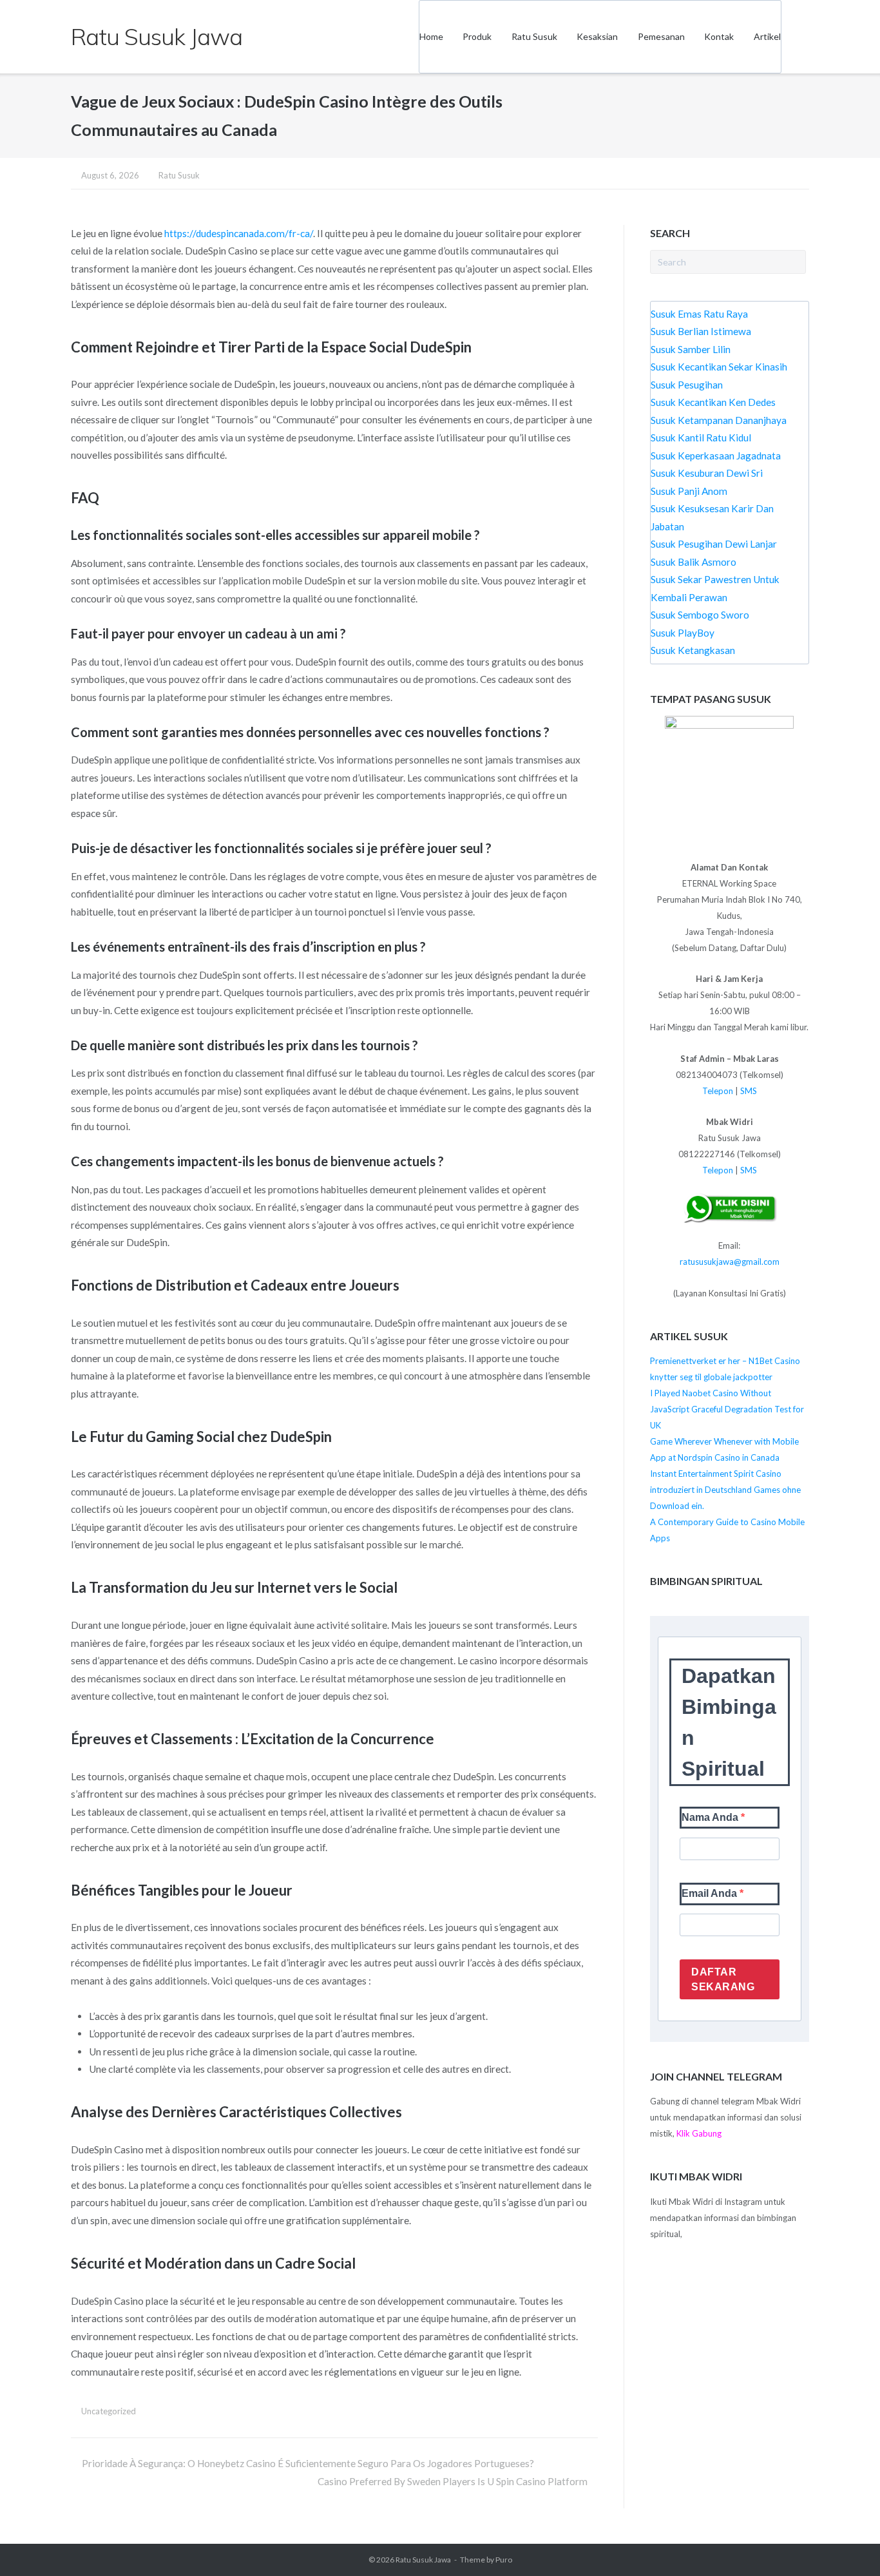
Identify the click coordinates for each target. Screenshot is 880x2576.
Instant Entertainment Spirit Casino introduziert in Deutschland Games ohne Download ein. (725, 1490)
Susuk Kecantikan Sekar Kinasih (719, 367)
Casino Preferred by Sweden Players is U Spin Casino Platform (453, 2481)
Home (431, 36)
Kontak (719, 36)
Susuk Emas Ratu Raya (699, 314)
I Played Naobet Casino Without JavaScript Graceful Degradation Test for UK (727, 1409)
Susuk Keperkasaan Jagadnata (716, 456)
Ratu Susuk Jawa (423, 2560)
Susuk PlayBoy (683, 633)
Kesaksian (597, 36)
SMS (749, 1091)
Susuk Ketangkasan (693, 650)
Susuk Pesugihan (687, 385)
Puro (504, 2560)
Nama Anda (711, 1817)
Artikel (767, 36)
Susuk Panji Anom (689, 491)
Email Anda (711, 1893)
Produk (477, 36)
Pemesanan (661, 36)
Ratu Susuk (534, 36)
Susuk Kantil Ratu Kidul (701, 437)
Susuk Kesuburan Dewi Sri (707, 473)
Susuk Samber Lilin (691, 349)
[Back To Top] (846, 2542)
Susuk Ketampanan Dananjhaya (719, 420)
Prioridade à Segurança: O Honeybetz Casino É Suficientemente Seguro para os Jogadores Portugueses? (308, 2463)
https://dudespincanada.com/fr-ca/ (239, 233)
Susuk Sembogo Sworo (700, 615)
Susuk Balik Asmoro (693, 562)
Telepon (718, 1091)
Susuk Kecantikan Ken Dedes (713, 402)
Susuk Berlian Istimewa (701, 331)
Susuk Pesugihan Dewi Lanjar (714, 544)
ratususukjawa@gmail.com (730, 1262)
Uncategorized (109, 2411)
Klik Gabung (699, 2133)
